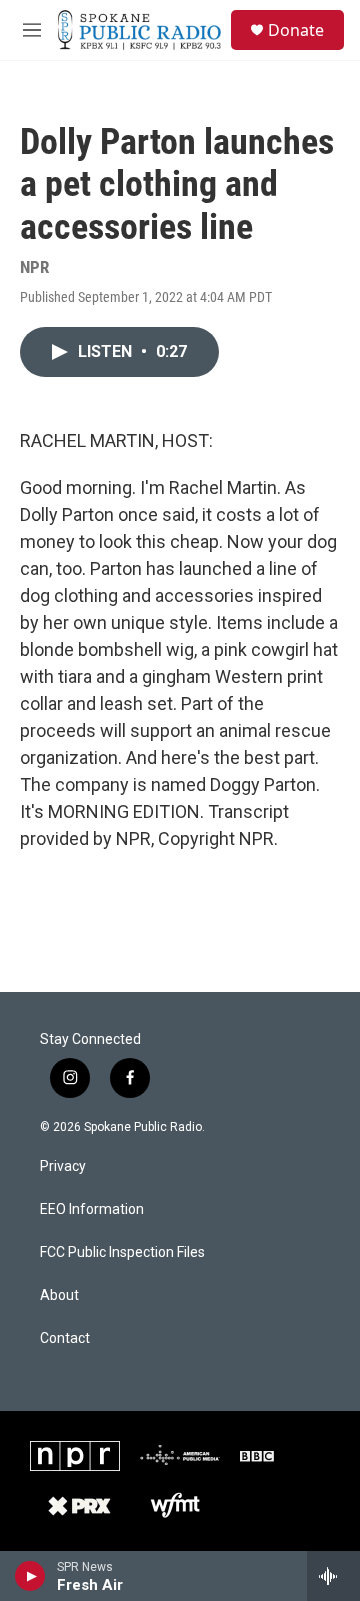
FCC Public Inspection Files (122, 1252)
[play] (30, 1576)
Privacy (63, 1166)
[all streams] (333, 1576)
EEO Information (92, 1209)
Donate (296, 30)
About (59, 1295)
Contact (65, 1338)
